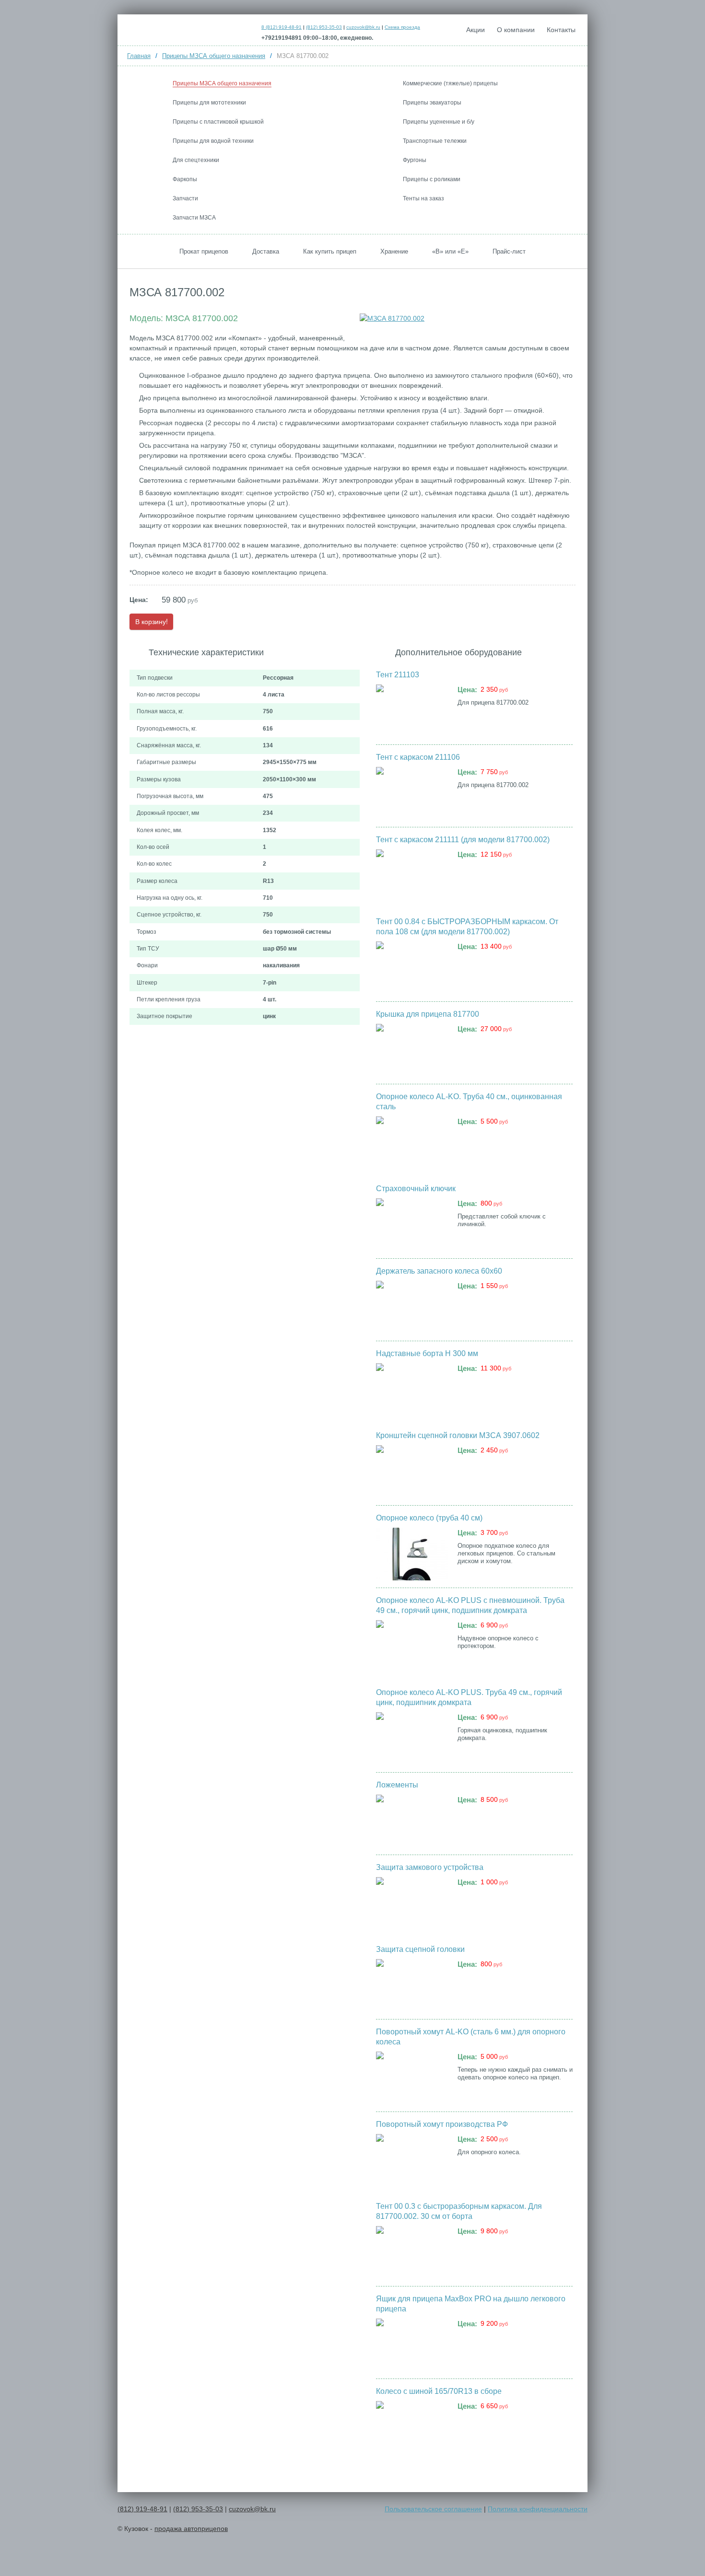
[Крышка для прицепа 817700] (412, 1050)
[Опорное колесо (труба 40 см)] (412, 1554)
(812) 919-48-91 (142, 2509)
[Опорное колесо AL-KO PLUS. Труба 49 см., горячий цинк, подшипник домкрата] (412, 1739)
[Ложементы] (412, 1821)
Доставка (266, 251)
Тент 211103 (398, 675)
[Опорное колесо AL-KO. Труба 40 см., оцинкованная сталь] (412, 1143)
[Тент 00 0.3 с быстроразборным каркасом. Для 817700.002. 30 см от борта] (412, 2252)
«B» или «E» (450, 251)
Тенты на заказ (423, 198)
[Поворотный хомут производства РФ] (412, 2160)
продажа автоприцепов (191, 2529)
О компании (516, 30)
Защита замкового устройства (430, 1867)
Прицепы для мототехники (209, 103)
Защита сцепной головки (420, 1949)
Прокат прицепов (204, 251)
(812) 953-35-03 (324, 27)
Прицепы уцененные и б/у (439, 122)
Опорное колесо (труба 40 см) (429, 1518)
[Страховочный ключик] (412, 1225)
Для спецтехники (196, 160)
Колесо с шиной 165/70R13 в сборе (439, 2391)
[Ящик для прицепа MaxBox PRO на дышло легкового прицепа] (412, 2345)
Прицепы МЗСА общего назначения (222, 83)
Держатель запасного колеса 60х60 (439, 1271)
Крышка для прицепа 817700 (428, 1014)
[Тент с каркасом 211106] (412, 793)
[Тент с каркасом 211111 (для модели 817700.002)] (412, 876)
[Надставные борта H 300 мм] (412, 1390)
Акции (476, 30)
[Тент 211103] (412, 711)
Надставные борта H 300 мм (427, 1353)
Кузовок (188, 29)
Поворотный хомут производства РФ (442, 2124)
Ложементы (397, 1785)
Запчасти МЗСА (194, 218)
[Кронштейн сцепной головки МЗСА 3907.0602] (412, 1472)
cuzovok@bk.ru (363, 27)
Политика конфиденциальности (538, 2509)
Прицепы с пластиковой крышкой (218, 122)
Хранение (394, 251)
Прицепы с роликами (432, 179)
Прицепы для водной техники (213, 141)
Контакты (561, 30)
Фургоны (415, 160)
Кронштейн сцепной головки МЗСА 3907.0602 (458, 1435)
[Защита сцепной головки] (412, 1985)
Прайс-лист (509, 251)
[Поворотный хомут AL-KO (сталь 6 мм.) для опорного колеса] (412, 2078)
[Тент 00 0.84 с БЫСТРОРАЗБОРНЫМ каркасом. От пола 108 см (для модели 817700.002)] (412, 968)
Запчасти (185, 198)
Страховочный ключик (416, 1189)
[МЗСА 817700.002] (392, 318)
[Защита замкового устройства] (412, 1903)
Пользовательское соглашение (433, 2509)
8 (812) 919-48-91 (282, 27)
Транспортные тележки (435, 141)
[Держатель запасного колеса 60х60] (412, 1307)
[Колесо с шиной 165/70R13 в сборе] (412, 2427)
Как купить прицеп (330, 251)
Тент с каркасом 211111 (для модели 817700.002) (463, 840)
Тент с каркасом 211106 (418, 757)
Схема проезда (402, 27)
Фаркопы (185, 179)
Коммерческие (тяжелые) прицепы (450, 83)
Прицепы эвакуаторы (432, 103)
